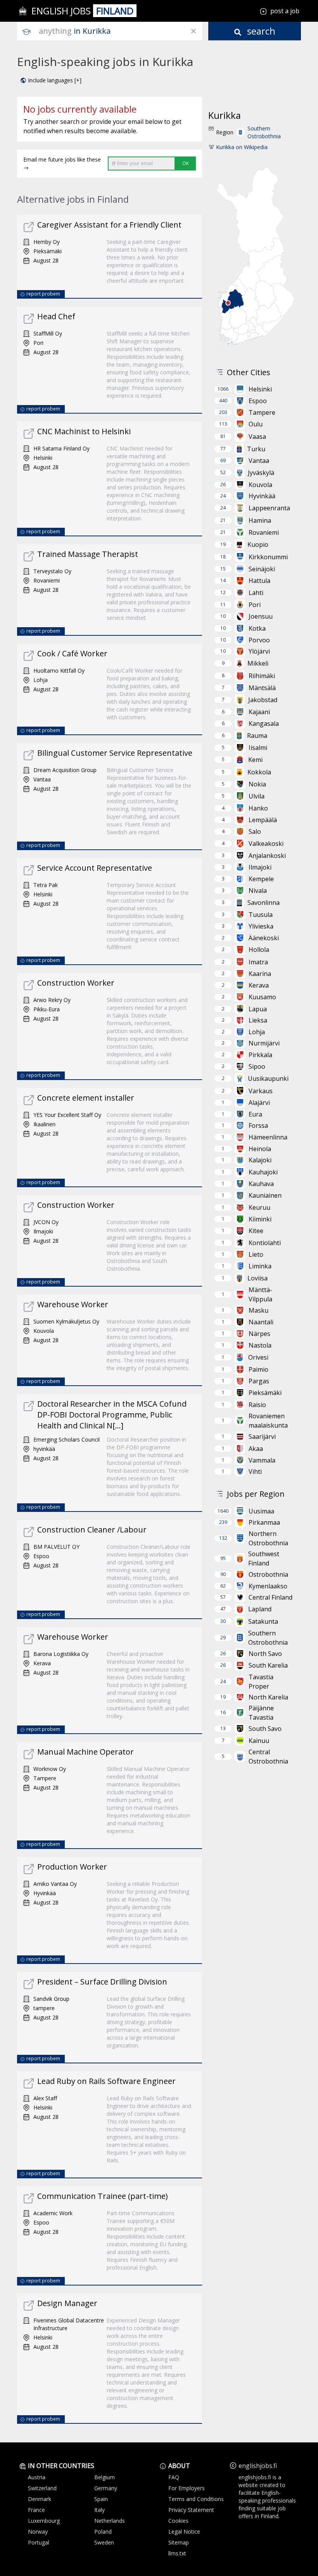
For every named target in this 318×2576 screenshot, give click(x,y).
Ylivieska (261, 926)
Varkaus (261, 1091)
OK (186, 163)
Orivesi (258, 1357)
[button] (51, 80)
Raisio (257, 1405)
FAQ (174, 2477)
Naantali (261, 1322)
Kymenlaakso (268, 1586)
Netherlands (110, 2521)
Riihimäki (262, 676)
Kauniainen (265, 1195)
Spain (101, 2499)
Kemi (255, 760)
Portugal (39, 2542)
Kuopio (258, 544)
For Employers (187, 2488)
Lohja (257, 1032)
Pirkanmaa (264, 1522)
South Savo (265, 1729)
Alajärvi (259, 1103)
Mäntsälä (262, 688)
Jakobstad (263, 700)
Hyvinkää (262, 496)
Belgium (105, 2477)
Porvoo (259, 640)
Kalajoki (260, 1160)
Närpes (259, 1334)
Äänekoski (264, 938)
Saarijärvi (262, 1437)
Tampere (262, 412)
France (36, 2510)
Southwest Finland (264, 1558)
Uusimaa (261, 1511)
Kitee (256, 1231)
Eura (255, 1114)
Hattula (259, 581)
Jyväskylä (261, 473)
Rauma (257, 736)
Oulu (256, 424)
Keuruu (259, 1207)
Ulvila (257, 796)
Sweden (104, 2542)
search (260, 31)
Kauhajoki (263, 1172)
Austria (37, 2477)
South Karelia (268, 1665)
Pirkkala (260, 1055)
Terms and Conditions (196, 2499)
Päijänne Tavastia (261, 1713)
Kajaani (259, 712)
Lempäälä (263, 820)
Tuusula (261, 915)
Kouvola (260, 485)
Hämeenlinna (268, 1137)
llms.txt (177, 2553)
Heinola (260, 1149)
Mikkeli (258, 663)
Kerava (259, 985)
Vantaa (259, 461)
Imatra (258, 962)
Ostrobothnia (268, 1574)
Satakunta (263, 1621)
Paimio (258, 1369)
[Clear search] (194, 31)
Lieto (256, 1254)
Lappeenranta (269, 508)
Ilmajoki (260, 867)
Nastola (260, 1345)
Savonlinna (264, 903)
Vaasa (257, 437)
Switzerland (42, 2488)
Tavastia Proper (261, 1682)
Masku (258, 1310)
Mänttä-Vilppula (260, 1294)
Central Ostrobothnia (268, 1757)
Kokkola (259, 772)
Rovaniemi (264, 532)
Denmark (40, 2499)
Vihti (255, 1472)
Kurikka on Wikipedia (242, 147)
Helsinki (260, 389)
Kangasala (264, 724)
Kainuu (259, 1741)
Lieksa (258, 1020)
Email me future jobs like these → (62, 163)
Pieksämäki (265, 1393)
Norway (38, 2532)
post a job (285, 11)
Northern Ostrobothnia (268, 1538)
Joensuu (261, 616)
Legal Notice (184, 2532)
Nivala (258, 891)
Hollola (259, 950)
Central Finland (270, 1597)
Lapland (260, 1609)
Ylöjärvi (259, 651)
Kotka (257, 628)
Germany (106, 2488)
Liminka (260, 1266)
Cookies (178, 2521)
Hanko (258, 808)
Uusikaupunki (268, 1078)
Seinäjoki (262, 569)
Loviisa (258, 1278)
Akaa (256, 1449)
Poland (103, 2532)
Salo (255, 831)
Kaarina (260, 974)
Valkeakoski (266, 844)
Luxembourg (44, 2521)
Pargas (259, 1381)
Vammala (262, 1460)
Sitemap (179, 2542)
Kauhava (261, 1184)
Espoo (258, 401)
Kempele (261, 879)
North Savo (265, 1654)
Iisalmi (258, 748)
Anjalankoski (267, 856)
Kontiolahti (265, 1243)
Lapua (258, 1009)
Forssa (258, 1125)
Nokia (257, 784)
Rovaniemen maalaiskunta (268, 1421)
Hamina (260, 520)
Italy (99, 2510)
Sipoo (257, 1066)
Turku (256, 449)
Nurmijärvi (264, 1043)
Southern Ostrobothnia (264, 132)
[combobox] (120, 31)
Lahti (256, 593)
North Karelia (268, 1697)
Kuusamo (262, 997)
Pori (255, 605)
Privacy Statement (191, 2510)
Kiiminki (260, 1219)
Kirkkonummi (268, 557)
